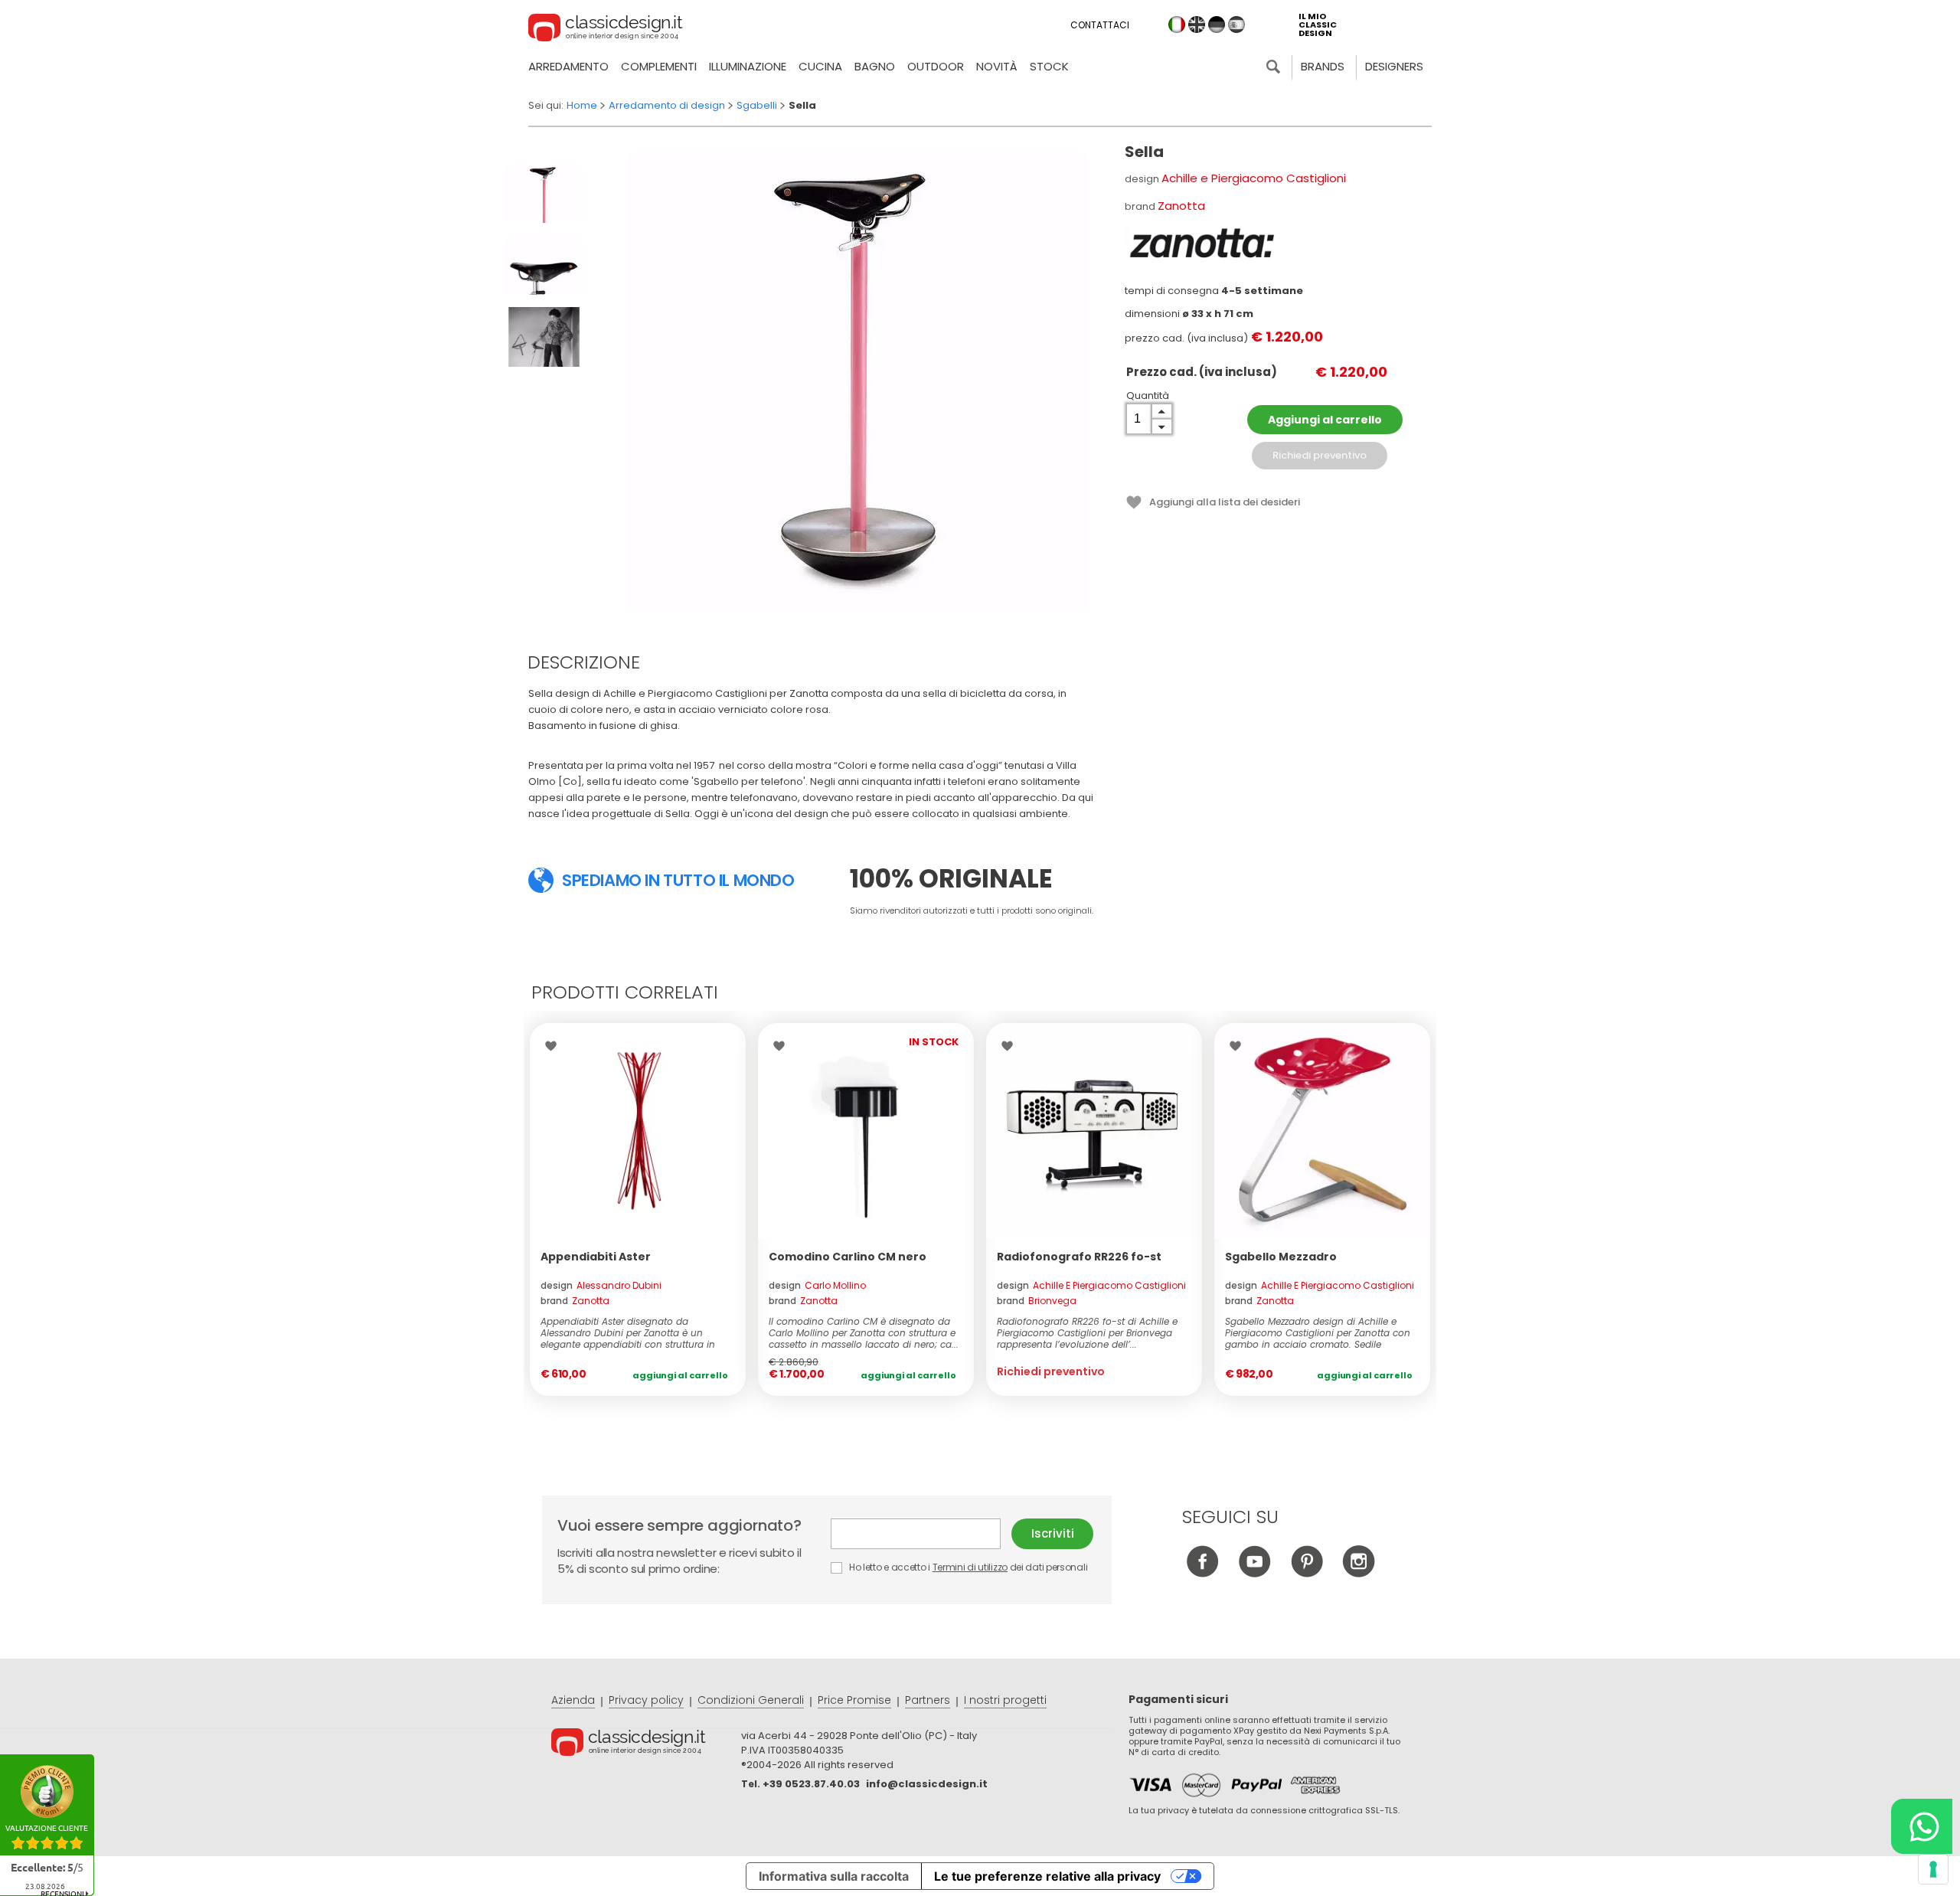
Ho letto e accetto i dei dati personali (967, 1567)
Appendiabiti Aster (596, 1257)
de (1217, 25)
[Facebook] (1202, 1573)
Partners (928, 1700)
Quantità (1148, 396)
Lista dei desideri (555, 1046)
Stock (1049, 66)
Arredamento (568, 66)
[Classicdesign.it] (606, 30)
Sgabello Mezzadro (1281, 1257)
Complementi (659, 66)
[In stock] (638, 1131)
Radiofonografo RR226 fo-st (1079, 1257)
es (1236, 25)
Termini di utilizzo (970, 1567)
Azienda (573, 1700)
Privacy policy (646, 1700)
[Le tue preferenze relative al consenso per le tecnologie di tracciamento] (1933, 1869)
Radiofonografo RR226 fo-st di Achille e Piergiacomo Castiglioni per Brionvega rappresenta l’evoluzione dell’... (1087, 1333)
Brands (1323, 66)
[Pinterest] (1307, 1573)
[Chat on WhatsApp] (1922, 1826)
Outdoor (936, 66)
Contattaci (1100, 25)
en (1197, 25)
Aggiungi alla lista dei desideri (1225, 502)
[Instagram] (1359, 1573)
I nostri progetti (1005, 1700)
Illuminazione (748, 66)
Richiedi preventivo (1320, 455)
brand (575, 1301)
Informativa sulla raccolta (834, 1876)
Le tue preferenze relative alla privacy (1047, 1876)
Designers (1394, 66)
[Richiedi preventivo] (1094, 1131)
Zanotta (1181, 206)
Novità (997, 66)
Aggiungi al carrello (1325, 420)
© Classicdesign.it (646, 1744)
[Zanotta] (1201, 244)
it (1177, 25)
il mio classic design (1318, 25)
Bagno (875, 66)
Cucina (820, 66)
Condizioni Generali (751, 1700)
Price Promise (854, 1700)
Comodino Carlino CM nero (848, 1257)
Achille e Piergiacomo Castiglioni (1254, 178)
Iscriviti (1053, 1533)
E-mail (921, 1534)
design (601, 1285)
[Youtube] (1254, 1573)
